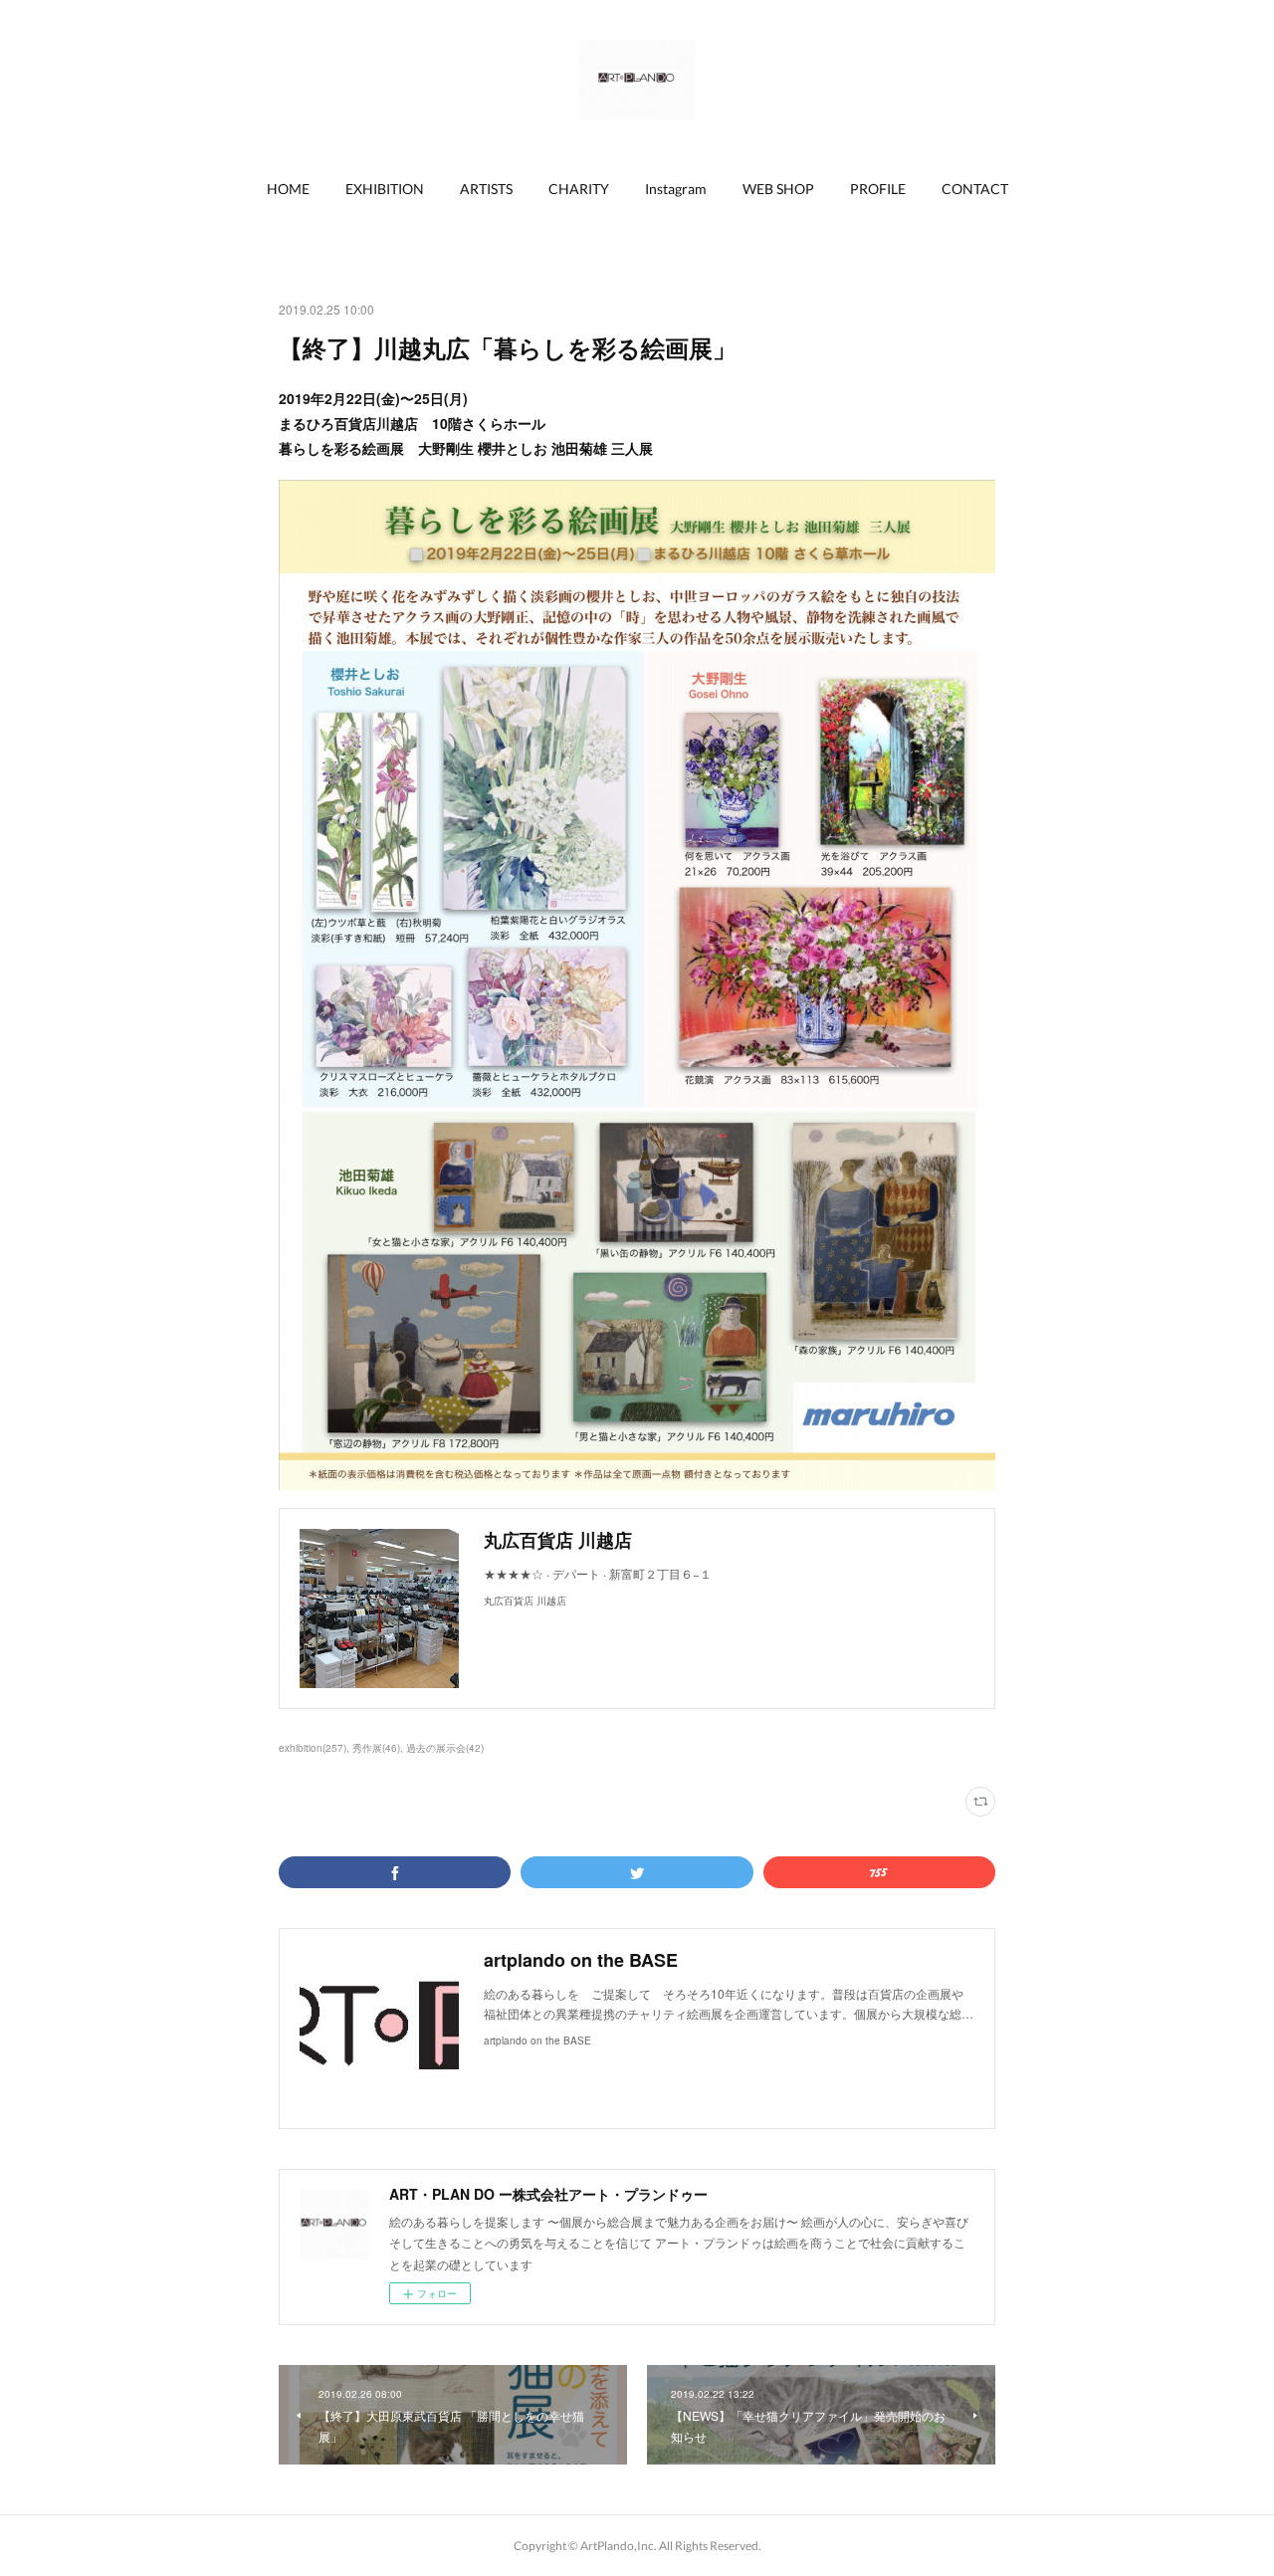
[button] (288, 189)
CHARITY (579, 189)
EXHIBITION (385, 189)
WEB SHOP (778, 189)
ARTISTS (486, 189)
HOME (288, 189)
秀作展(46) (376, 1748)
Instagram (676, 189)
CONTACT (975, 189)
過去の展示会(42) (445, 1748)
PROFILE (878, 189)
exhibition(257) (313, 1748)
